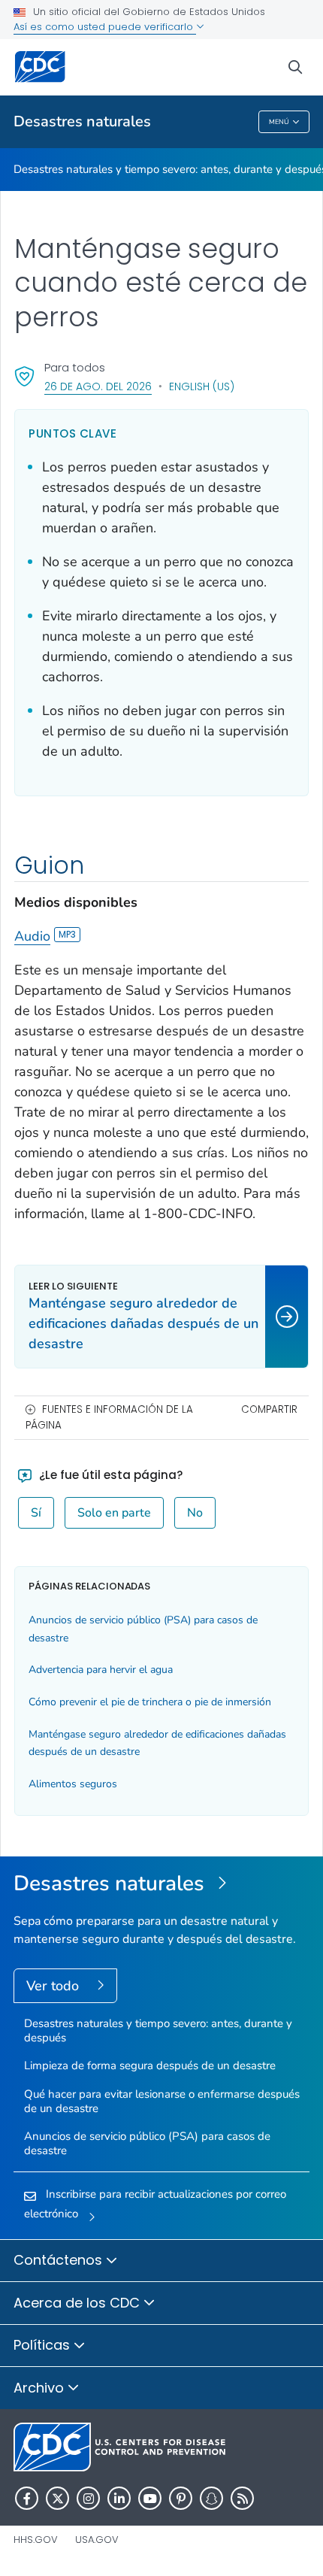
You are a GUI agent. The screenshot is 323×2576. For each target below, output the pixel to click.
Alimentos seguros (73, 1784)
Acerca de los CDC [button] (78, 2303)
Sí (36, 1513)
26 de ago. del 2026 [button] (98, 386)
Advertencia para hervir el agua (101, 1670)
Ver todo (54, 1986)
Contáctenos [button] (60, 2260)
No (195, 1513)
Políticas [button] (44, 2345)
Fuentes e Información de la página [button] (109, 1417)
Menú (279, 122)
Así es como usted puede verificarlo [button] (105, 27)
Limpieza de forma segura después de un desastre (150, 2065)
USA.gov (97, 2540)
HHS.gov (36, 2540)
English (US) (202, 386)
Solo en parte (114, 1513)
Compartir (269, 1409)
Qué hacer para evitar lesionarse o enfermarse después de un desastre (162, 2101)
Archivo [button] (41, 2388)
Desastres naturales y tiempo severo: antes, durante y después (158, 2030)
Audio (32, 936)
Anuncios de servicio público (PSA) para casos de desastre (147, 2143)
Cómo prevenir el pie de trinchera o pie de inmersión (150, 1702)
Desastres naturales (82, 121)
